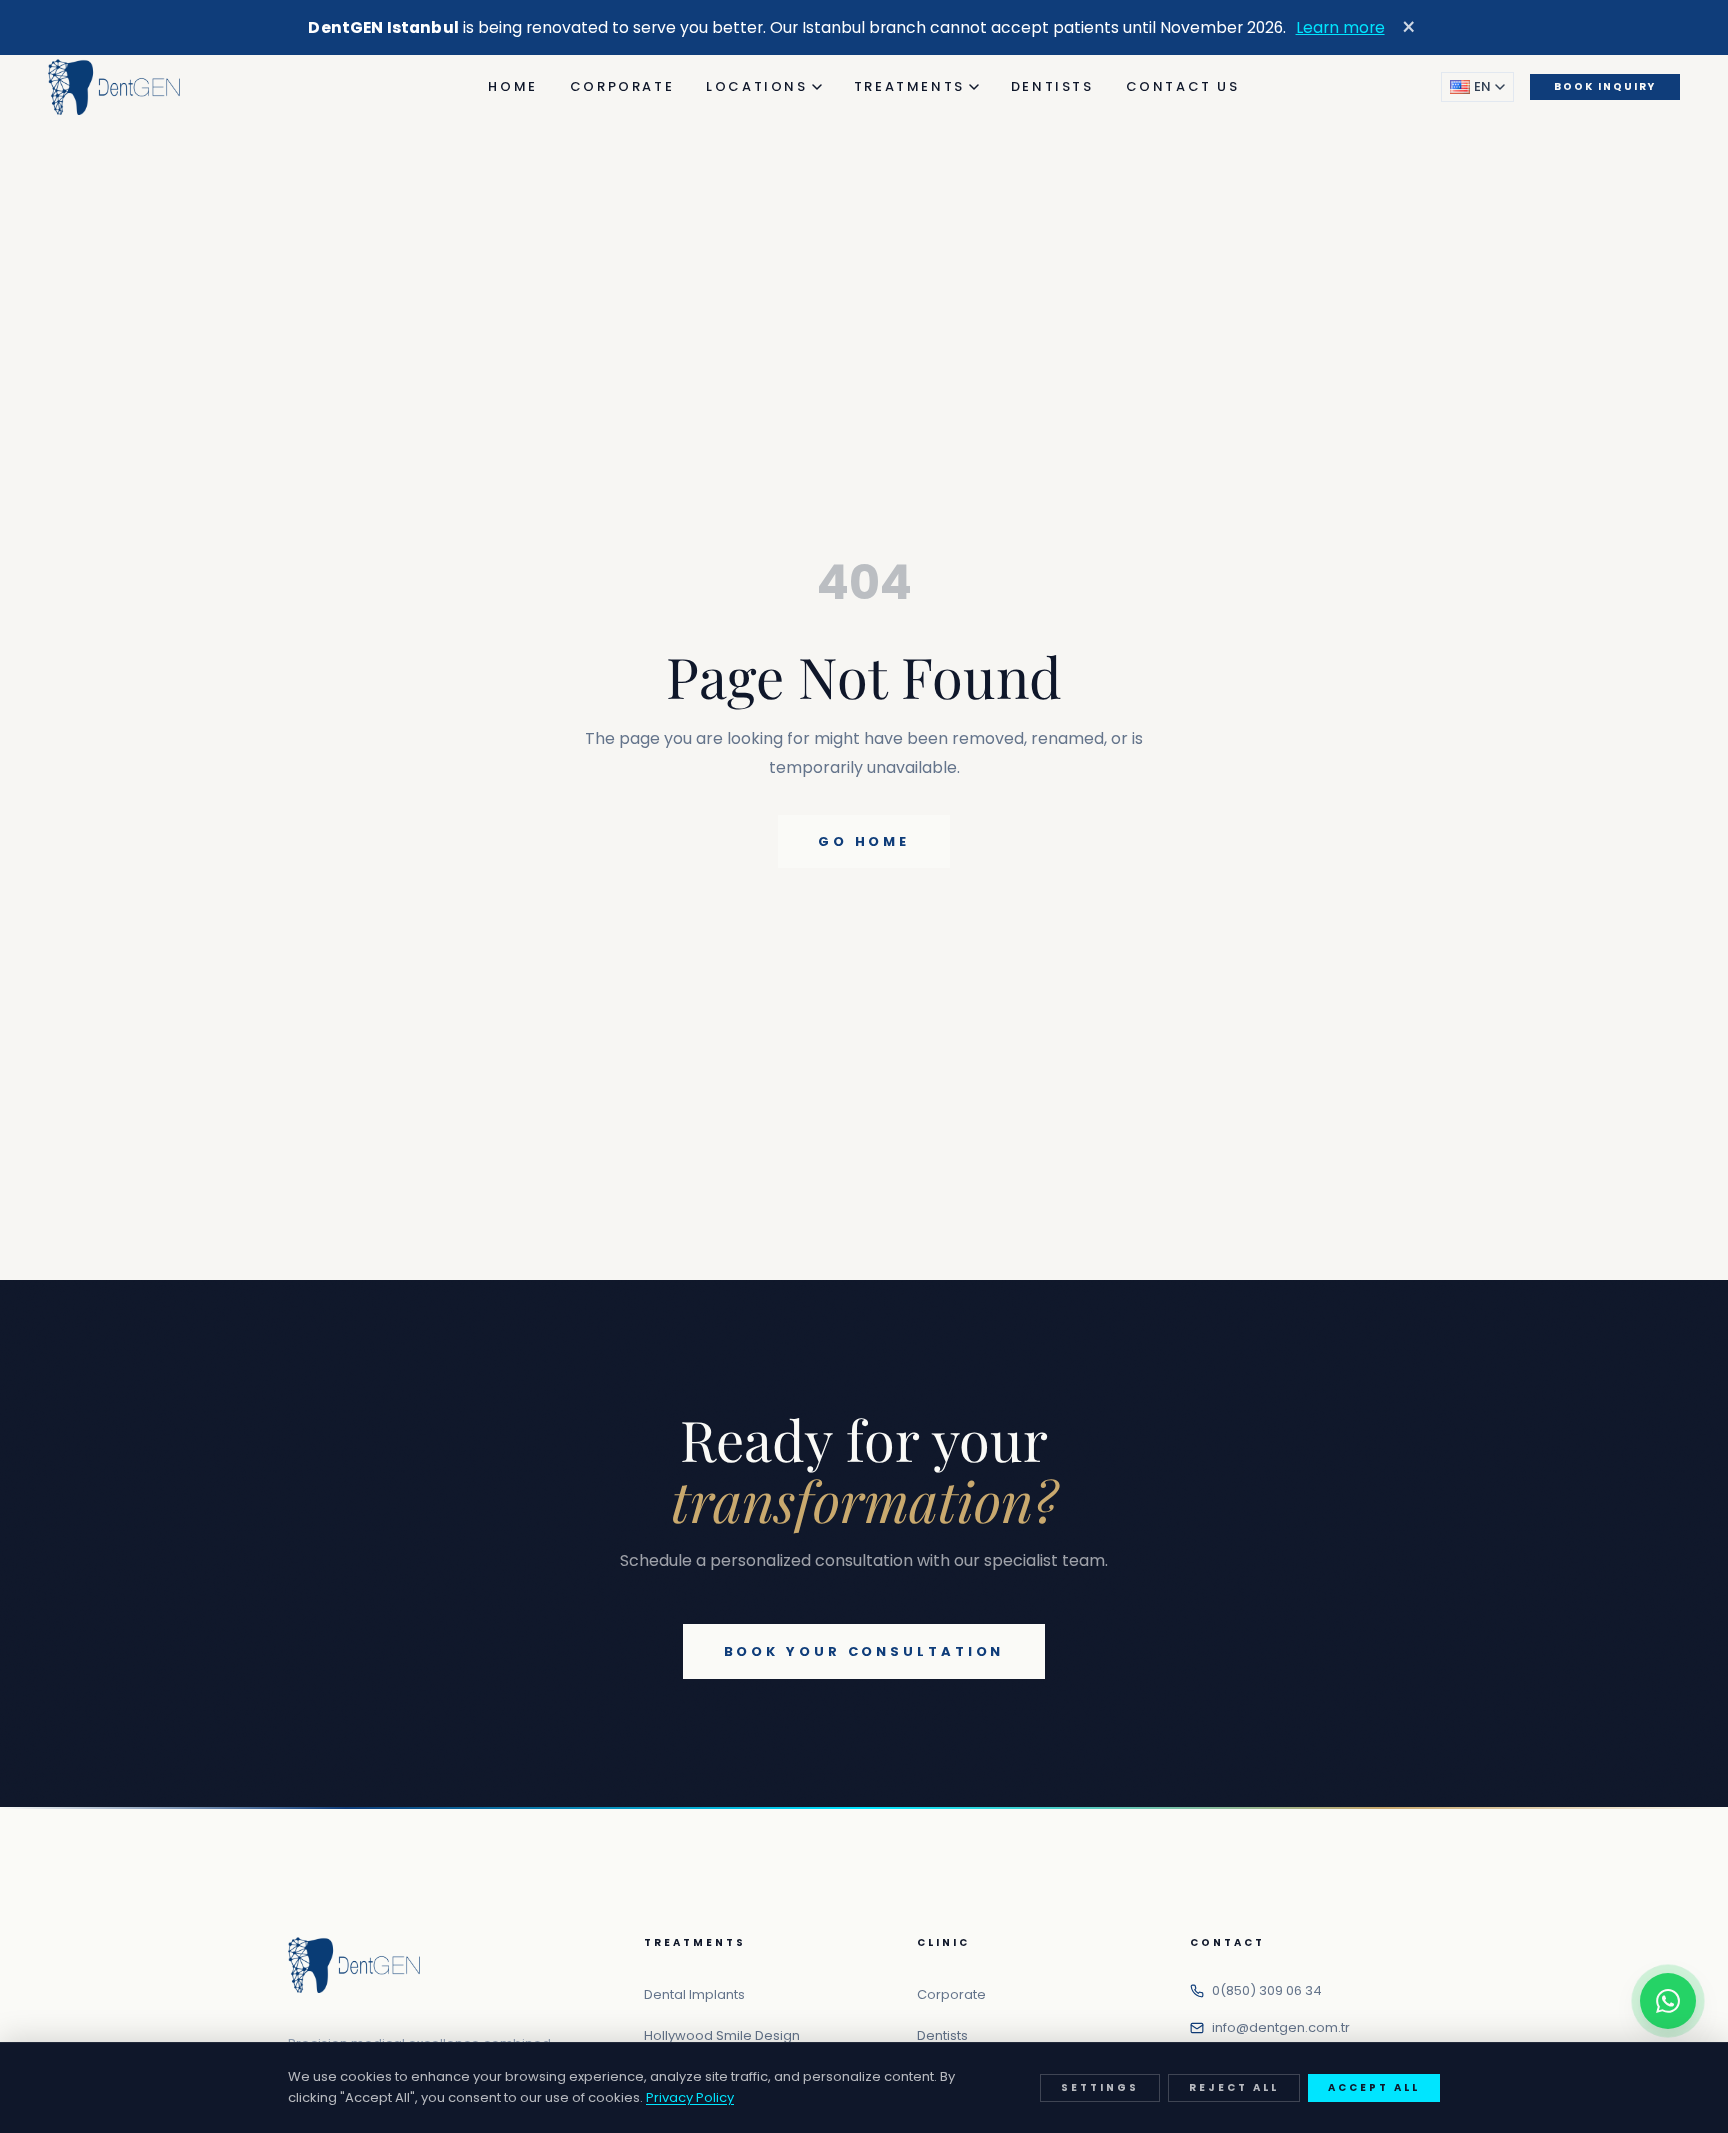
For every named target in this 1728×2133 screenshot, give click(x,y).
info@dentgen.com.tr (1281, 2027)
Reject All (1234, 2087)
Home (512, 86)
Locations (756, 86)
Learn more (1340, 27)
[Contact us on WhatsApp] (1668, 2001)
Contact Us (1183, 86)
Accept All (1374, 2087)
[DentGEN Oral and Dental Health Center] (114, 87)
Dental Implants (694, 1994)
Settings (1100, 2087)
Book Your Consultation (864, 1651)
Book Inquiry (1605, 86)
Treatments (909, 86)
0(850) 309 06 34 (1267, 1990)
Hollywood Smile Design (722, 2035)
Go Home (864, 841)
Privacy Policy (690, 2097)
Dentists (1052, 86)
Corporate (622, 86)
